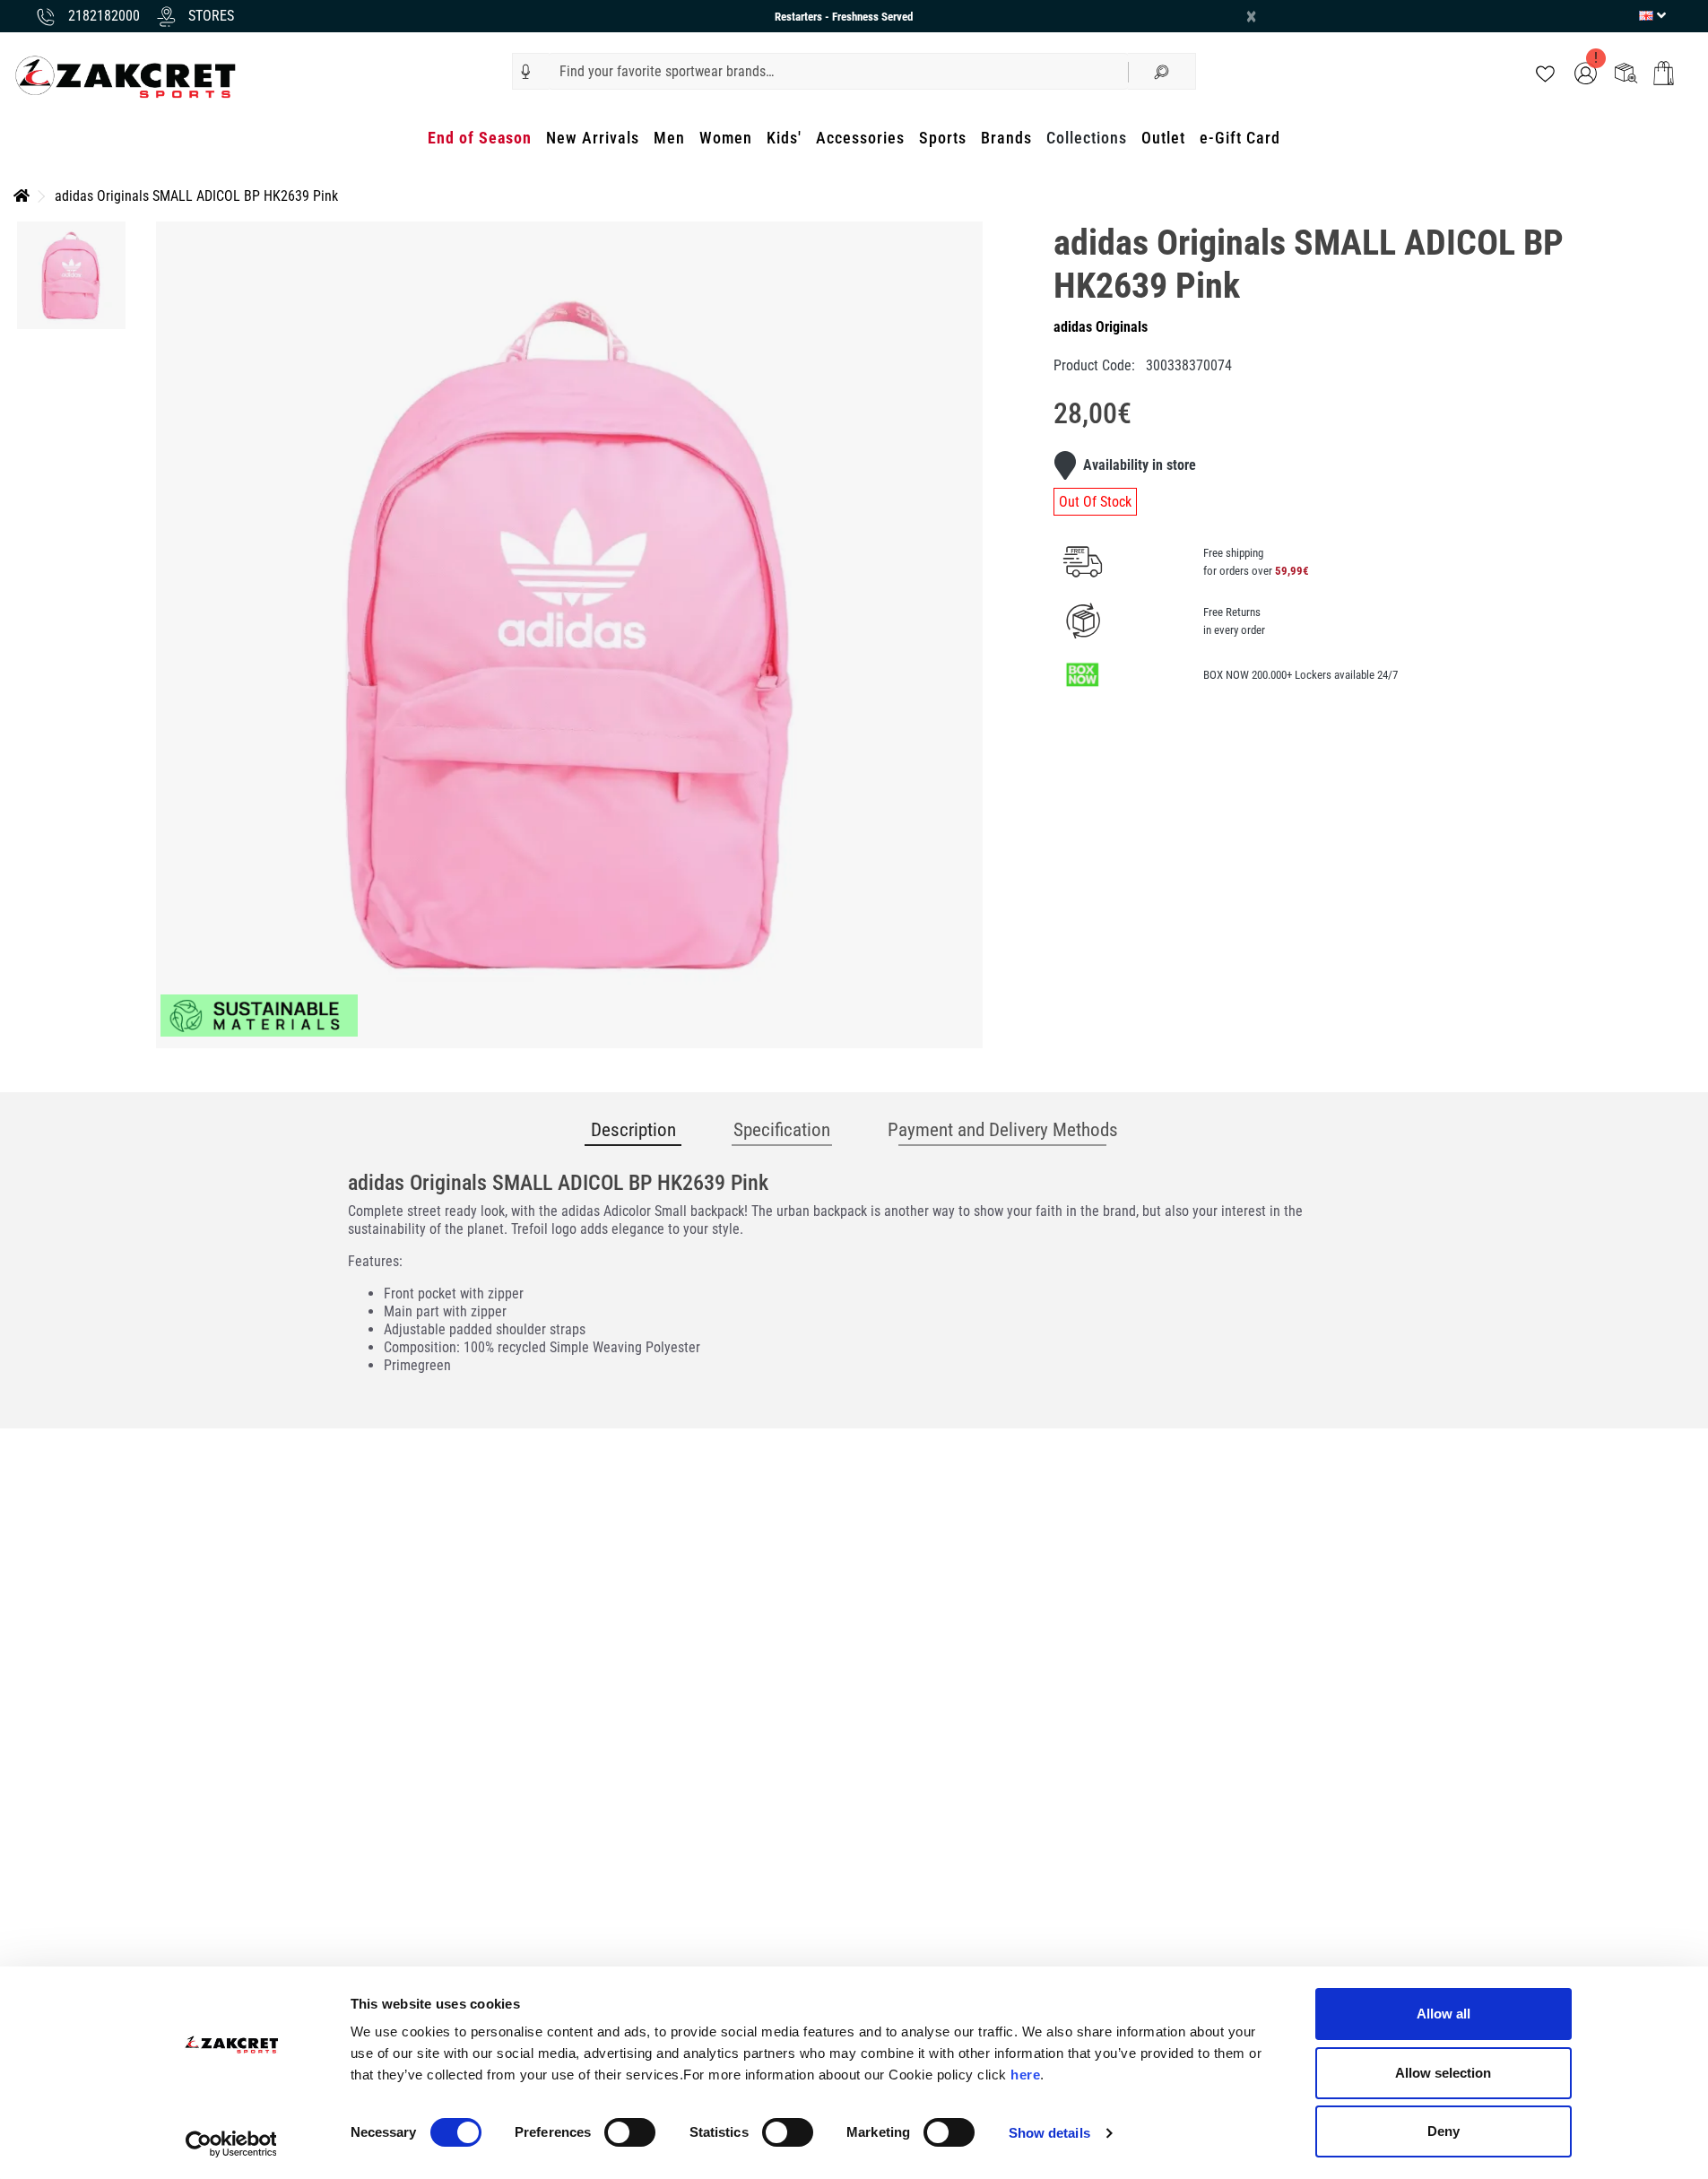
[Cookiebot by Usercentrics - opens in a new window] (231, 2144)
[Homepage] (22, 196)
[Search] (1162, 71)
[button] (526, 72)
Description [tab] (633, 1130)
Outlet (1163, 138)
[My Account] (1586, 72)
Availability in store (1140, 465)
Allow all (1444, 2014)
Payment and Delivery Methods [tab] (1003, 1130)
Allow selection (1443, 2073)
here (1025, 2075)
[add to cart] (1664, 73)
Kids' (784, 138)
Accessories (860, 138)
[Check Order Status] (1626, 72)
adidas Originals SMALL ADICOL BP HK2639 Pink (196, 196)
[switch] (630, 2132)
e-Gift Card (1240, 138)
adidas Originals (1101, 327)
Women (726, 138)
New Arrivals (593, 138)
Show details (1049, 2133)
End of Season (480, 138)
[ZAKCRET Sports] (126, 76)
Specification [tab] (782, 1130)
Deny (1444, 2131)
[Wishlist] (1545, 72)
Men (669, 138)
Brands (1006, 138)
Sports (943, 138)
